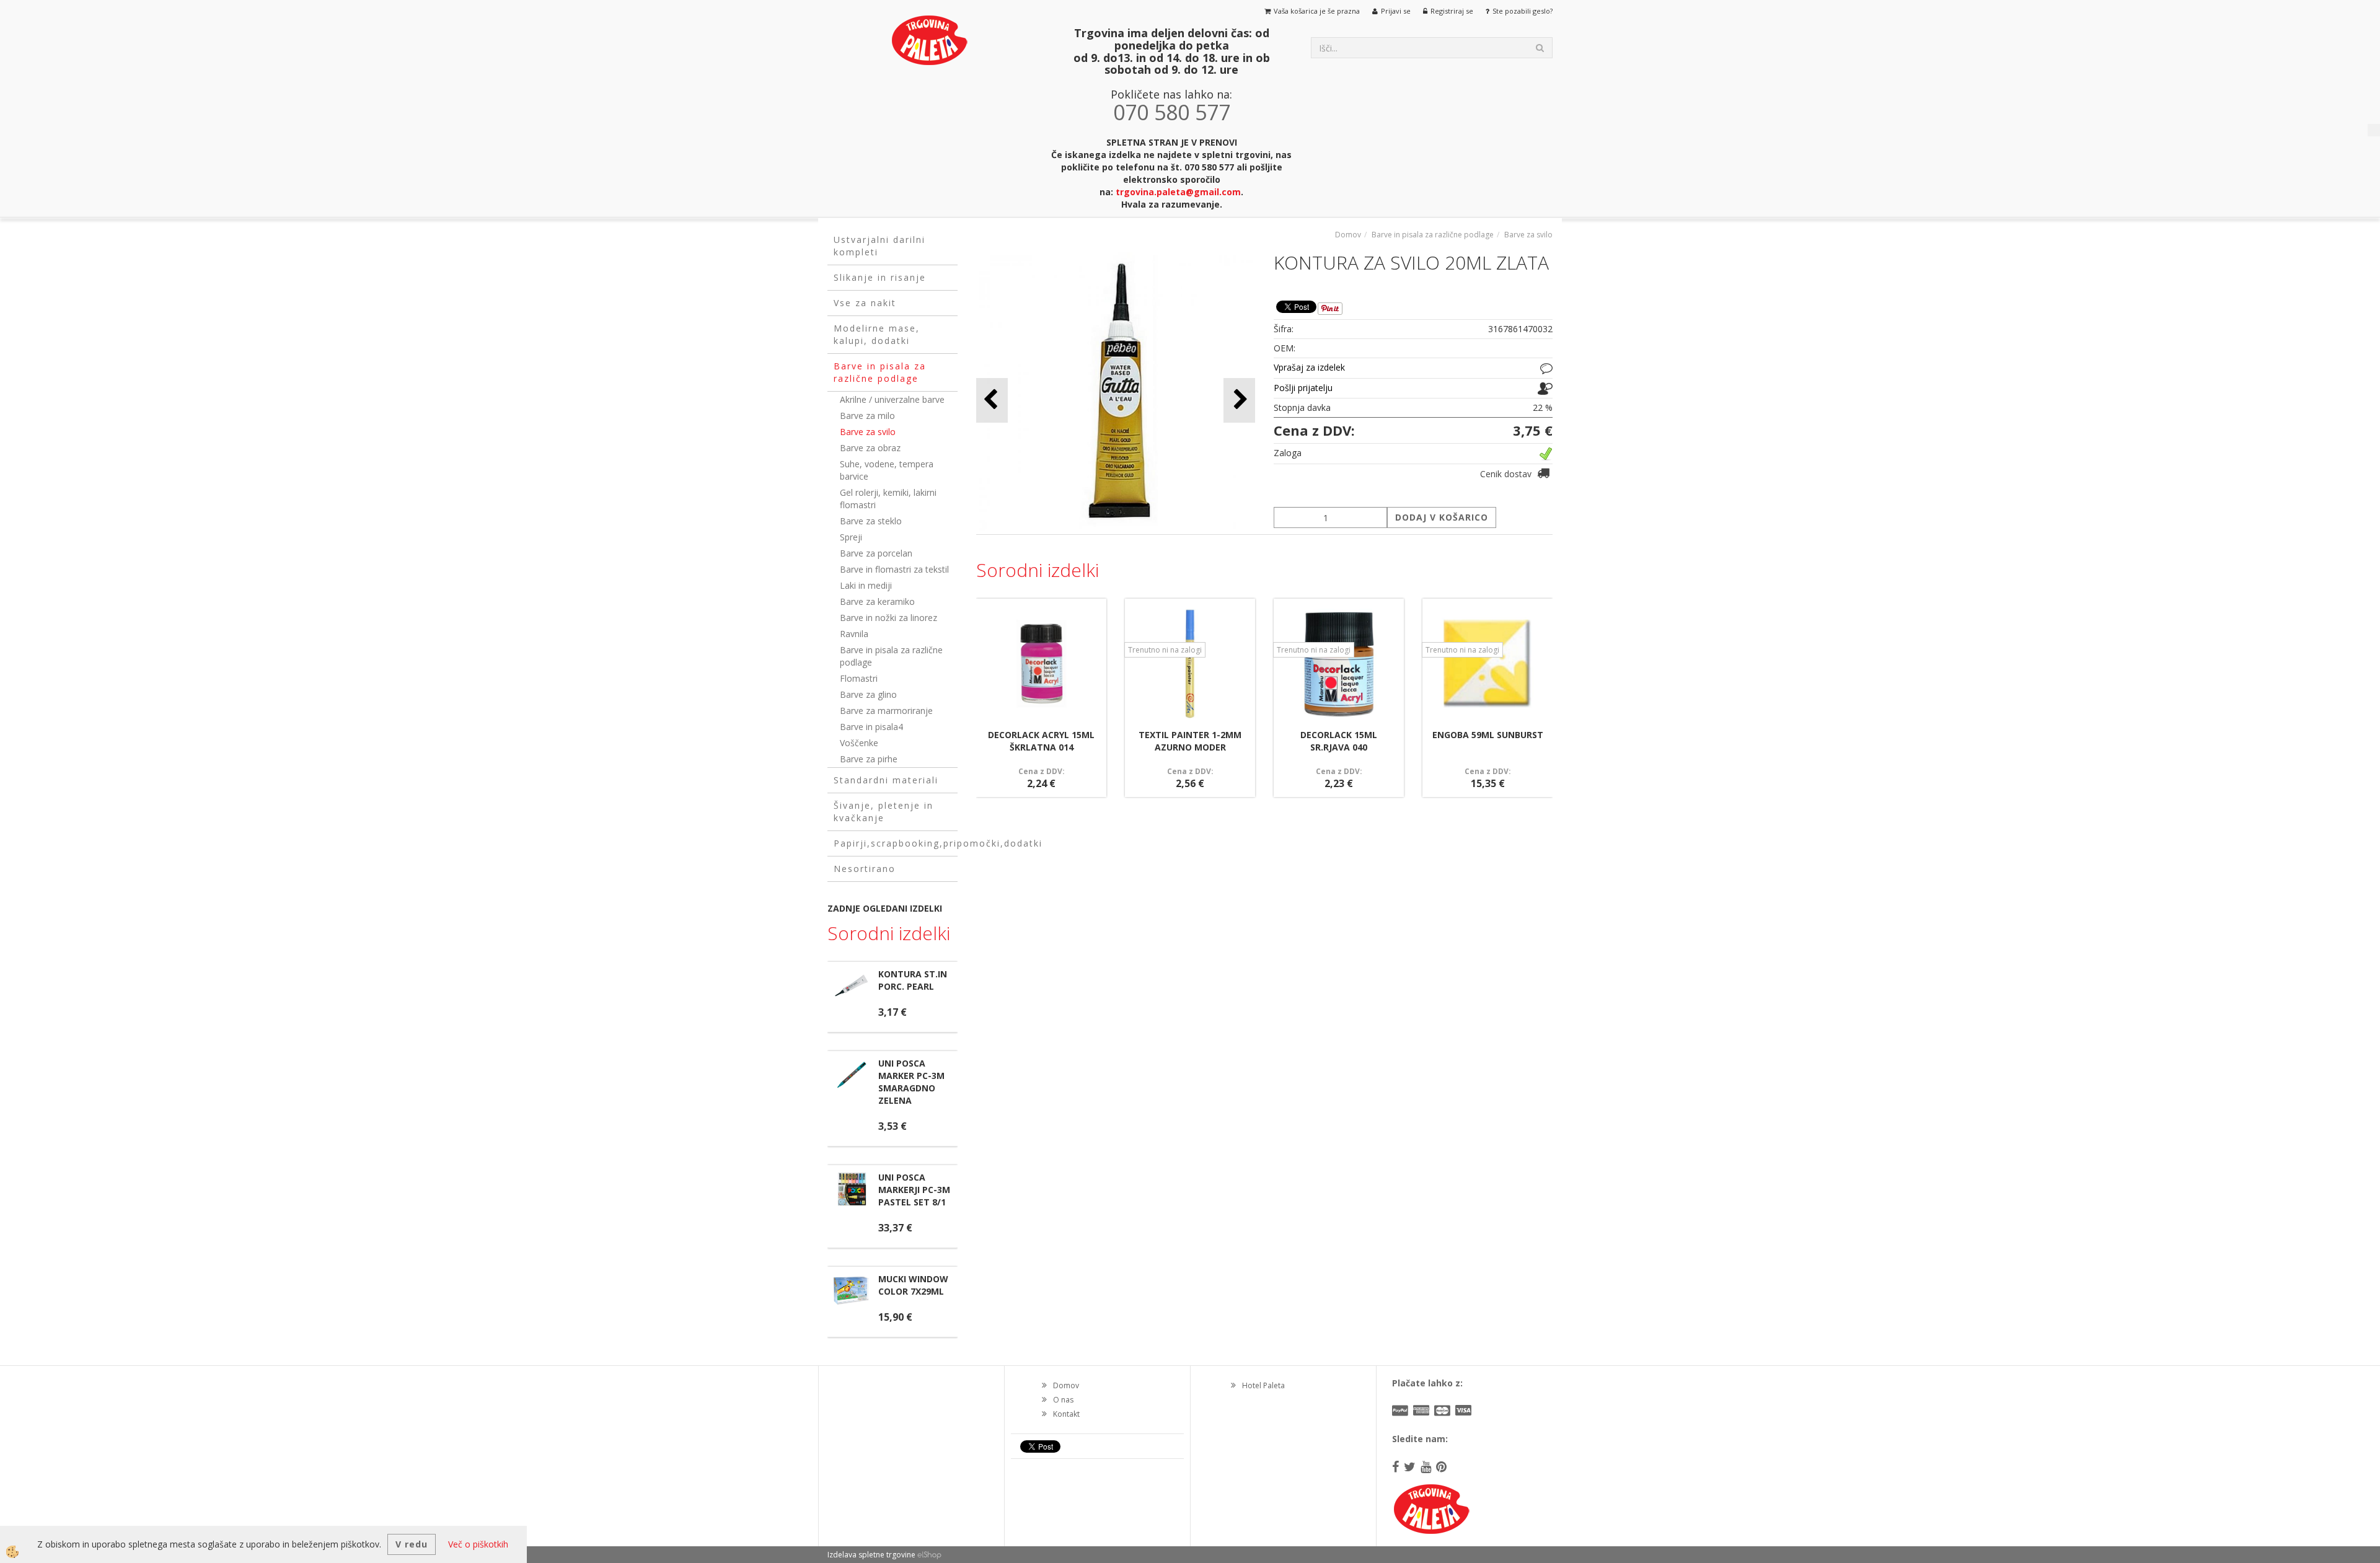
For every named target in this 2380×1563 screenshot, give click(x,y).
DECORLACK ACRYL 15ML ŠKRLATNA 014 (1041, 741)
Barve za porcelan (876, 553)
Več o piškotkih (478, 1544)
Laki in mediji (866, 585)
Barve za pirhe (869, 759)
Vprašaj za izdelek (1309, 367)
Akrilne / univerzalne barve (892, 399)
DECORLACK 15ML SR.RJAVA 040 (1339, 741)
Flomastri (859, 678)
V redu (412, 1544)
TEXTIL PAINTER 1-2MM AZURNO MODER (1190, 741)
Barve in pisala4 (871, 727)
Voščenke (859, 743)
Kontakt (1066, 1414)
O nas (1063, 1400)
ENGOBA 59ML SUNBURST (1488, 735)
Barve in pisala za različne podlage (891, 656)
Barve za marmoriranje (886, 711)
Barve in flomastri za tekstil (894, 569)
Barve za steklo (871, 521)
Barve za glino (868, 694)
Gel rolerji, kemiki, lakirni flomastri (888, 499)
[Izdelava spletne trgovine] (929, 1555)
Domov (1348, 235)
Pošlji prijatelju (1303, 388)
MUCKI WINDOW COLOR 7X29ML (913, 1285)
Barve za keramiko (877, 601)
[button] (1239, 400)
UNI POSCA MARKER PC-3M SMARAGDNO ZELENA (911, 1082)
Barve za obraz (870, 448)
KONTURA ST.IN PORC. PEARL (913, 980)
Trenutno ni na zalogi (1165, 650)
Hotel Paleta (1263, 1385)
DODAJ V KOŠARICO (1442, 517)
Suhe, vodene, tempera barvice (887, 470)
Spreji (851, 537)
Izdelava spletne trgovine (871, 1555)
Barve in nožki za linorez (888, 618)
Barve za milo (867, 416)
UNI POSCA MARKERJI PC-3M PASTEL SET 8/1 (914, 1190)
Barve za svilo (868, 432)
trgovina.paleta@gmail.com (1178, 192)
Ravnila (854, 634)
